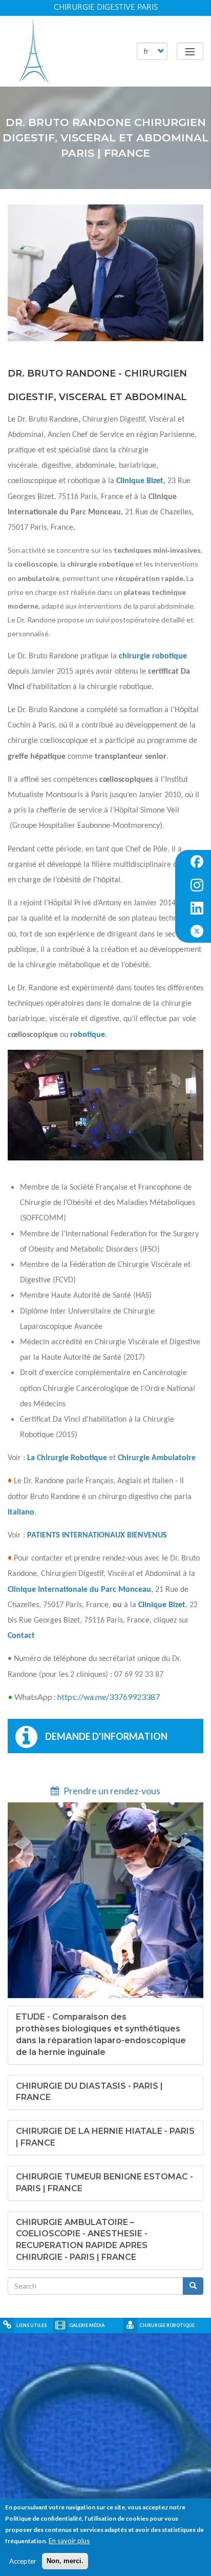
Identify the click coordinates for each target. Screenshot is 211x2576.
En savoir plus (69, 2541)
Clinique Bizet (140, 481)
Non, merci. (65, 2561)
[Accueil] (33, 51)
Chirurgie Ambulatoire (157, 1458)
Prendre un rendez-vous (111, 1791)
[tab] (105, 2035)
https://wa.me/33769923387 (109, 1697)
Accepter (23, 2561)
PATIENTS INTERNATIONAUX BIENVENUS (97, 1535)
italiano (21, 1512)
